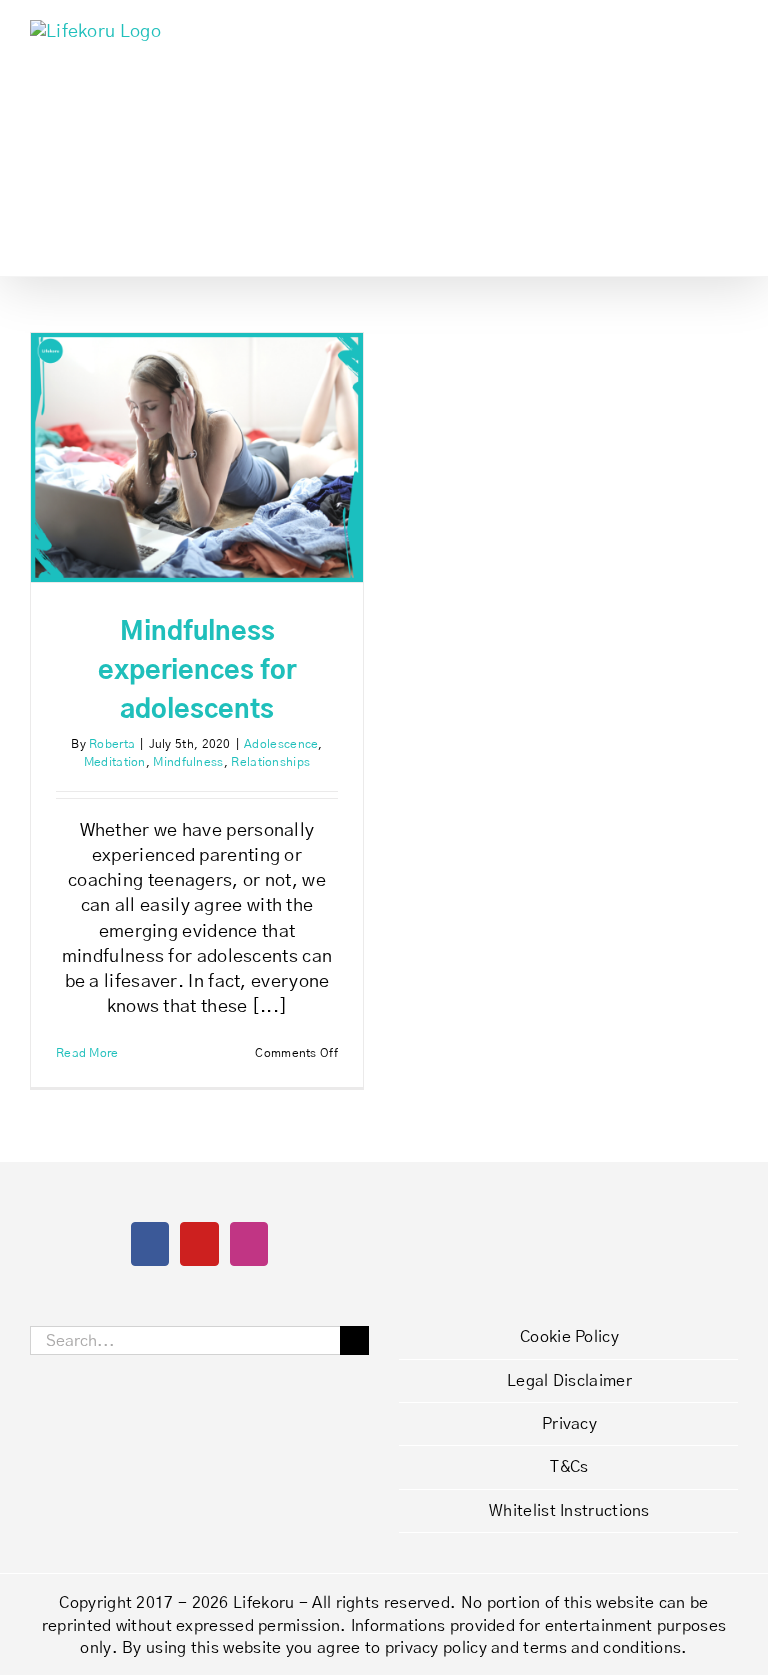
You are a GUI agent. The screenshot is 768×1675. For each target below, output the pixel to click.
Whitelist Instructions (569, 1511)
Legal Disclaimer (569, 1381)
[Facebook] (150, 1244)
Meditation (115, 762)
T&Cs (569, 1467)
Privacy (569, 1424)
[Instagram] (249, 1244)
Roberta (112, 744)
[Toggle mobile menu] (730, 30)
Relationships (270, 762)
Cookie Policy (569, 1337)
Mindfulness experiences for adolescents (197, 671)
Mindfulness (188, 762)
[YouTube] (199, 1244)
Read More (87, 1053)
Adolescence (281, 744)
